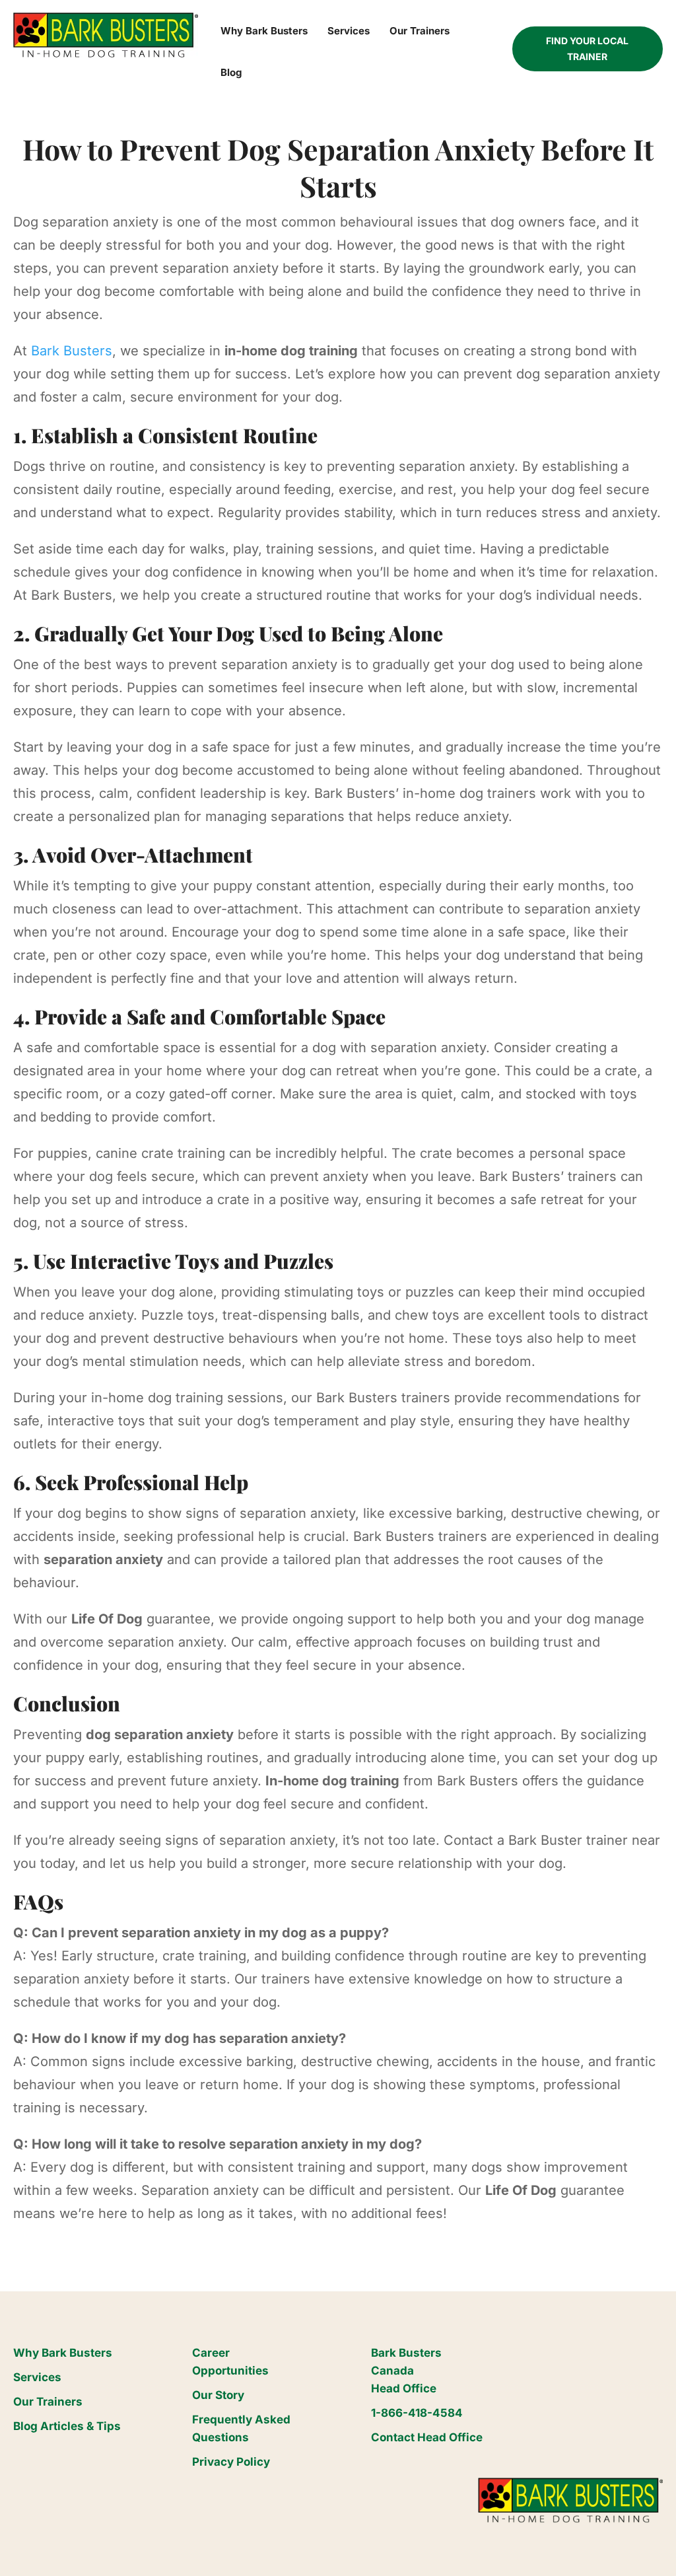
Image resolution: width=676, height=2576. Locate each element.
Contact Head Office (427, 2437)
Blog (231, 72)
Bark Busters (72, 351)
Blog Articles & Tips (67, 2426)
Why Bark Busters (63, 2353)
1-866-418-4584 (417, 2413)
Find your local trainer (587, 49)
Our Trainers (48, 2402)
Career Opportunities (230, 2362)
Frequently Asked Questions (241, 2428)
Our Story (218, 2395)
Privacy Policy (231, 2462)
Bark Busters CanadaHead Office (406, 2371)
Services (37, 2377)
